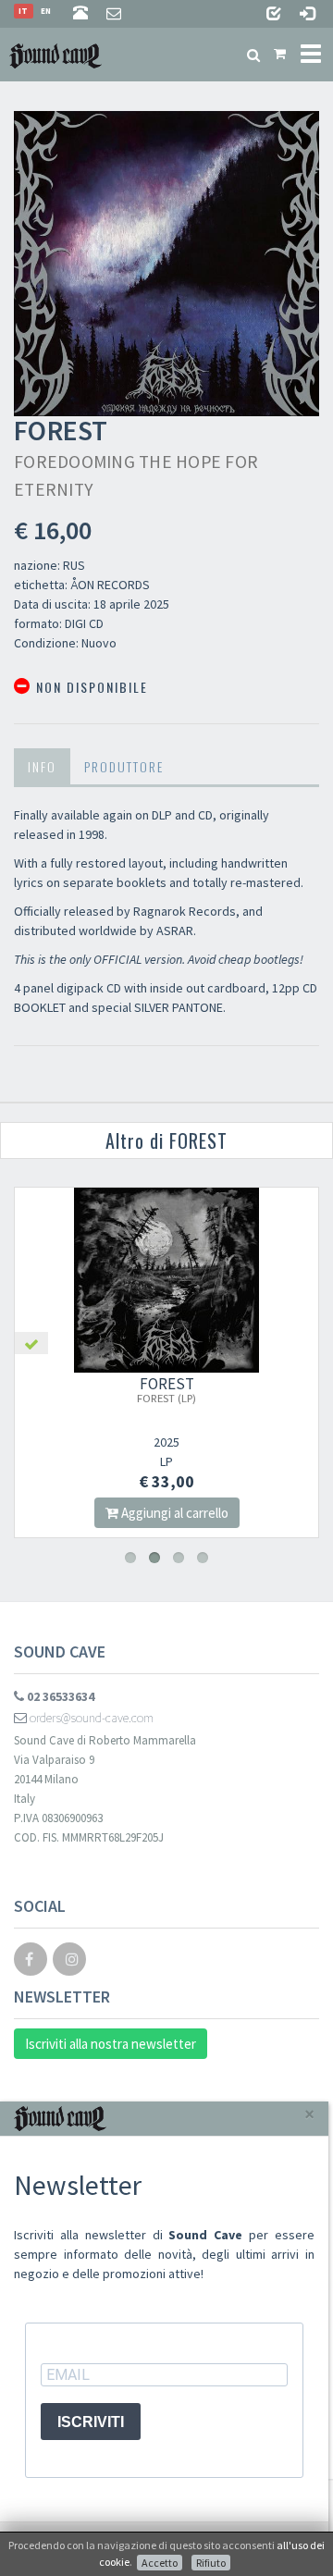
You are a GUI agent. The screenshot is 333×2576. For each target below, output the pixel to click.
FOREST (166, 1389)
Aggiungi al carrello (173, 1513)
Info (42, 766)
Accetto (160, 2563)
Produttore (124, 766)
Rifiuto (211, 2563)
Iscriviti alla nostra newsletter (111, 2044)
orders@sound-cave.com (90, 1718)
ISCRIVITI (91, 2422)
